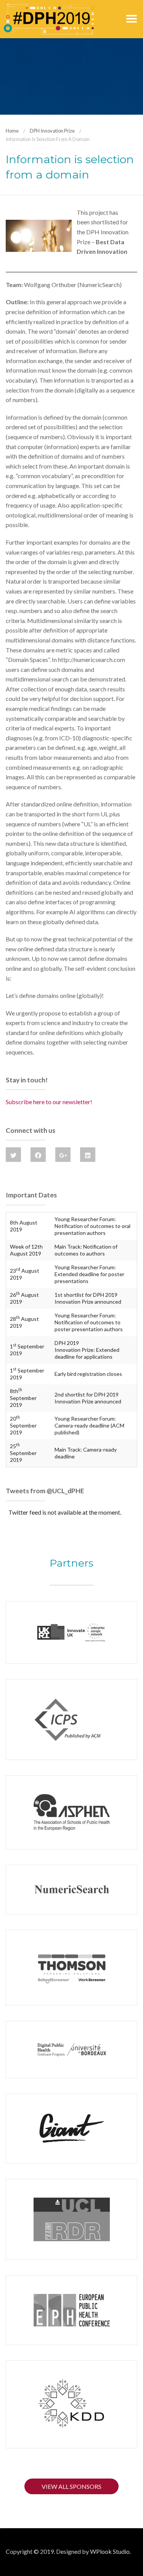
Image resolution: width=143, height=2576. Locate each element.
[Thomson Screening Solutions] (71, 1968)
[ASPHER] (71, 1813)
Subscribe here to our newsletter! (49, 1102)
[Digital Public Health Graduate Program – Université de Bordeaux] (71, 2050)
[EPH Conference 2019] (71, 2310)
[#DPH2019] (49, 18)
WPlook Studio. (110, 2551)
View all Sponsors (71, 2486)
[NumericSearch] (71, 1889)
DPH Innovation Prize (52, 131)
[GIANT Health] (71, 2129)
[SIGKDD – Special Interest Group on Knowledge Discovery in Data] (71, 2404)
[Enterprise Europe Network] (71, 1632)
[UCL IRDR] (71, 2219)
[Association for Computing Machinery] (71, 1719)
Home (12, 131)
